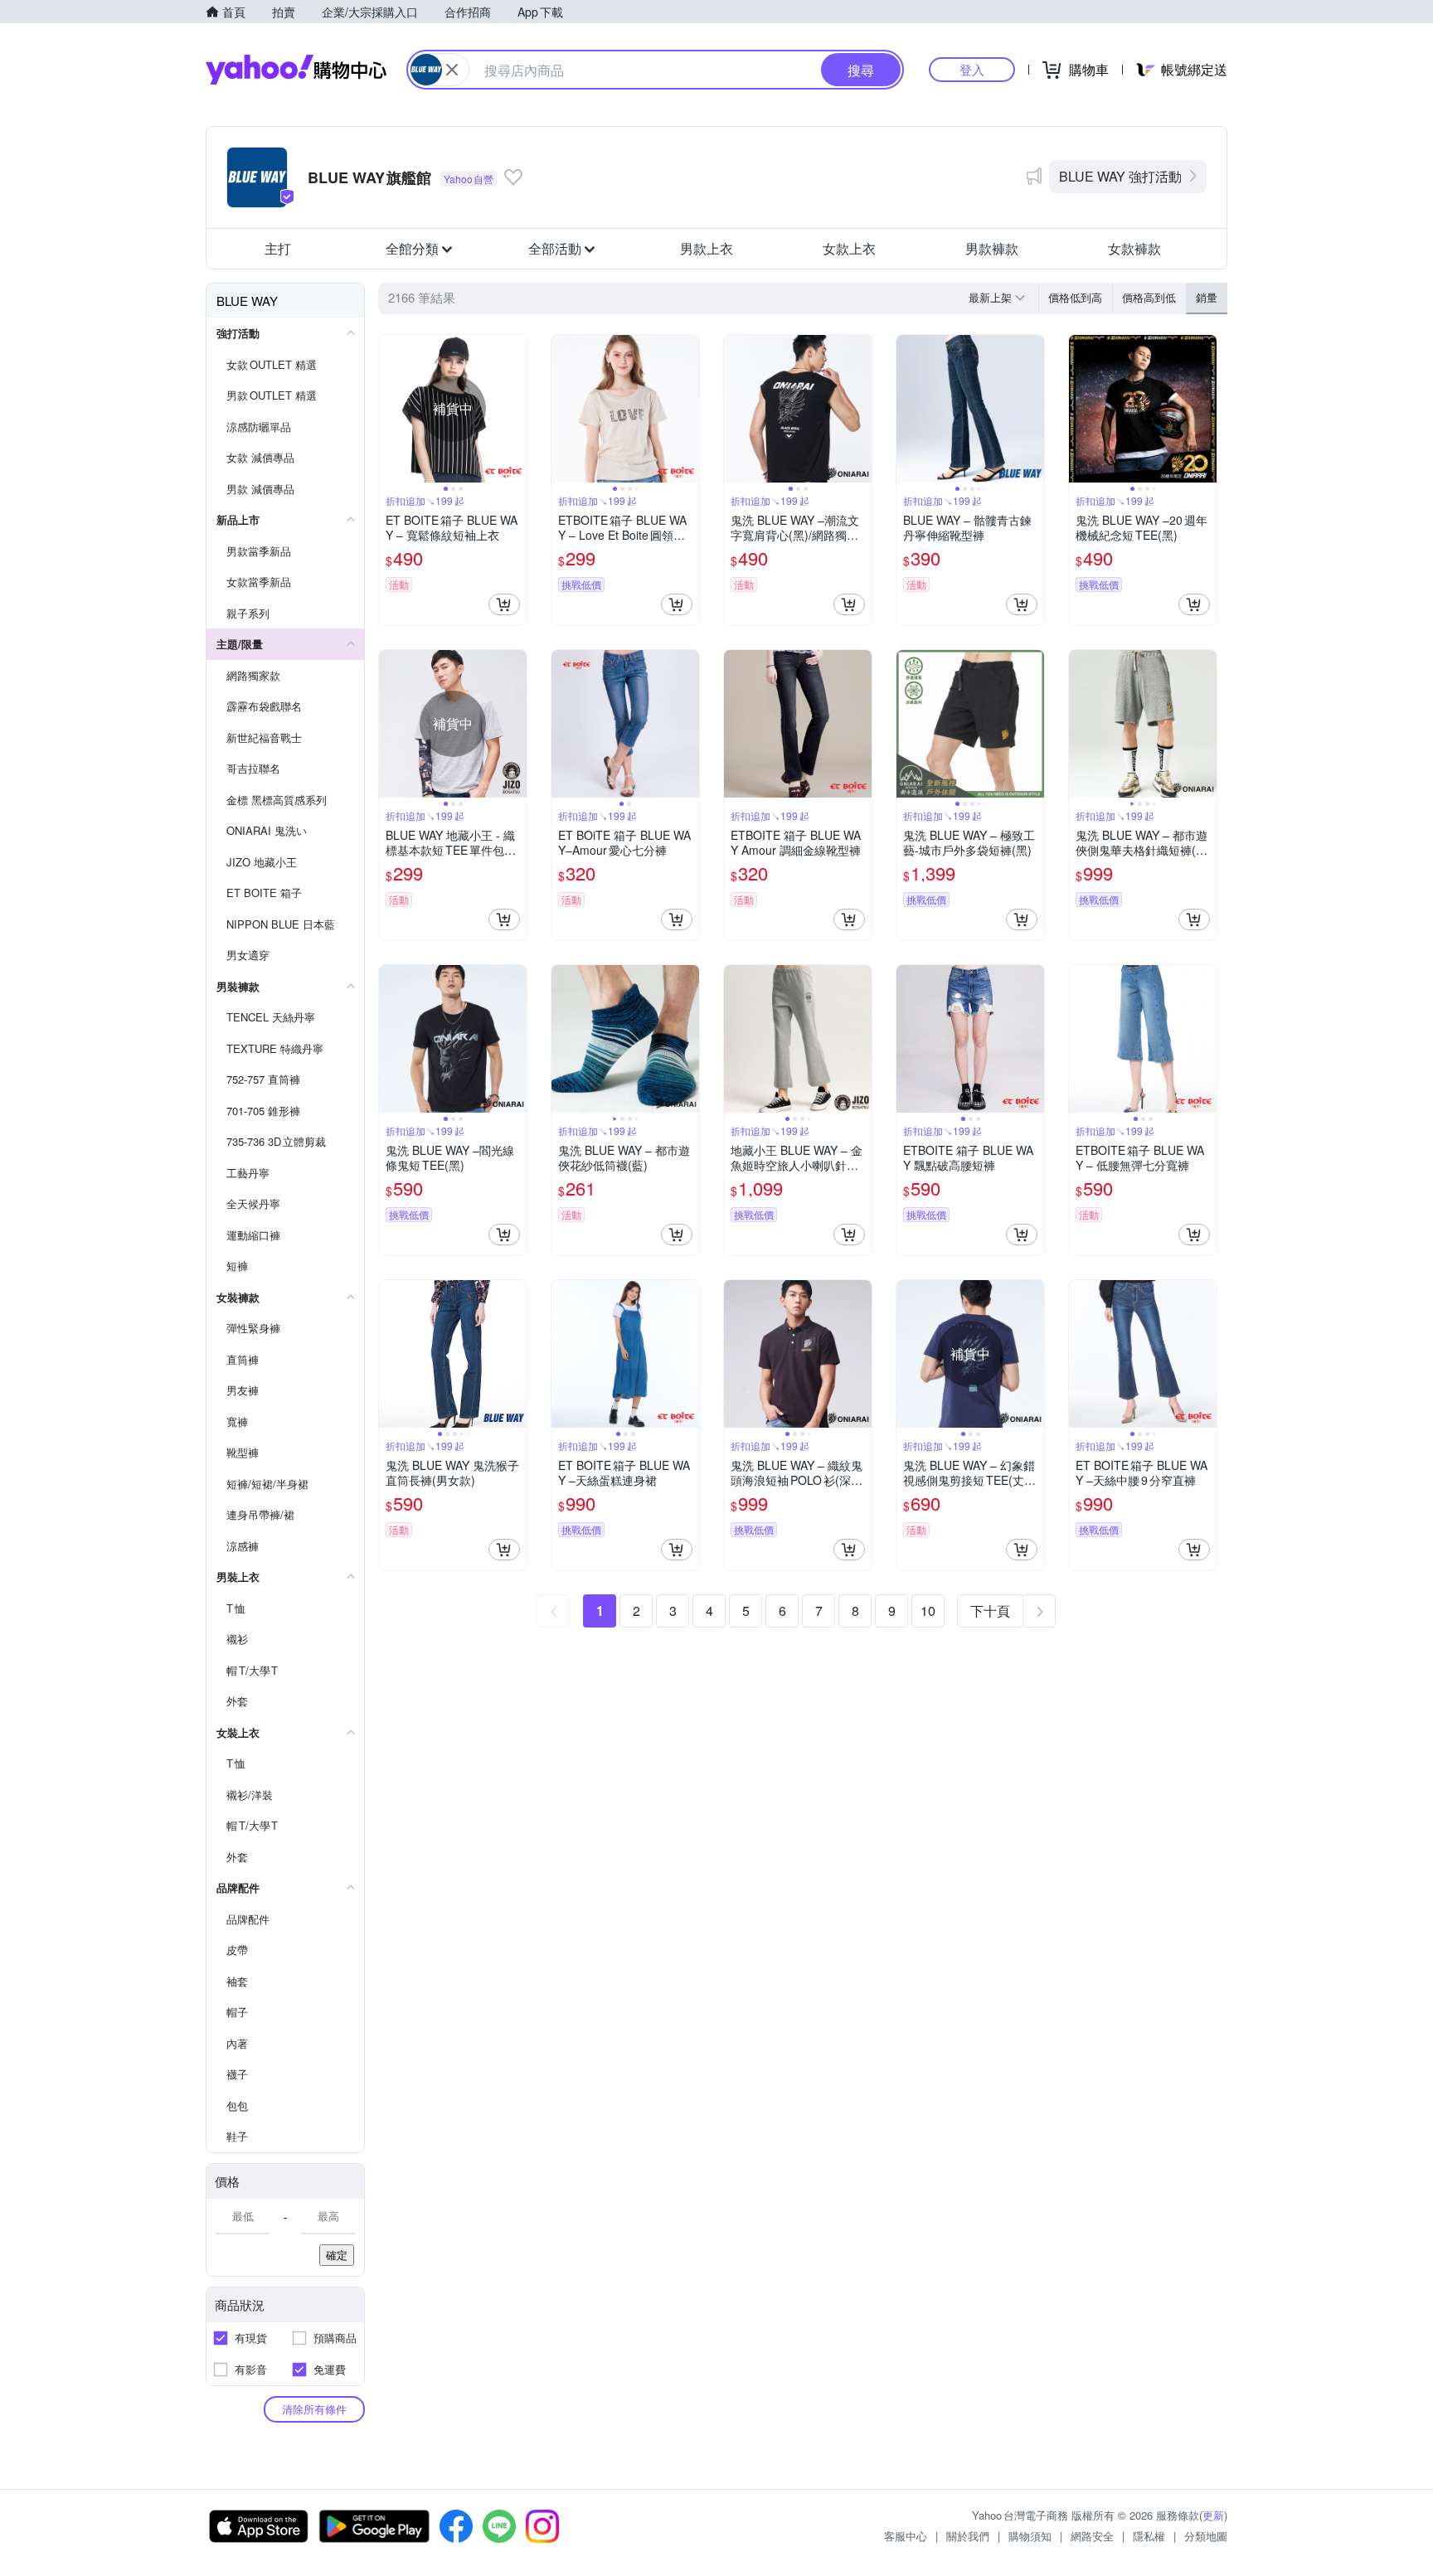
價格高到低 (1149, 297)
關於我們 (968, 2536)
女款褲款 (1134, 248)
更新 (1213, 2515)
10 (928, 1611)
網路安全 (1092, 2536)
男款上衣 (707, 248)
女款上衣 (849, 248)
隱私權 (1149, 2536)
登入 (972, 69)
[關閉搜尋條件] (452, 70)
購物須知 (1030, 2536)
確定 (337, 2255)
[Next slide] (516, 409)
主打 (278, 248)
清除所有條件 (314, 2409)
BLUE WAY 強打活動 (1120, 176)
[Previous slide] (390, 409)
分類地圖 (1206, 2536)
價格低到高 (1075, 297)
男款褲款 (992, 248)
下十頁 (990, 1611)
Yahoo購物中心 (296, 70)
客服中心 (906, 2536)
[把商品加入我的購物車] (504, 604)
